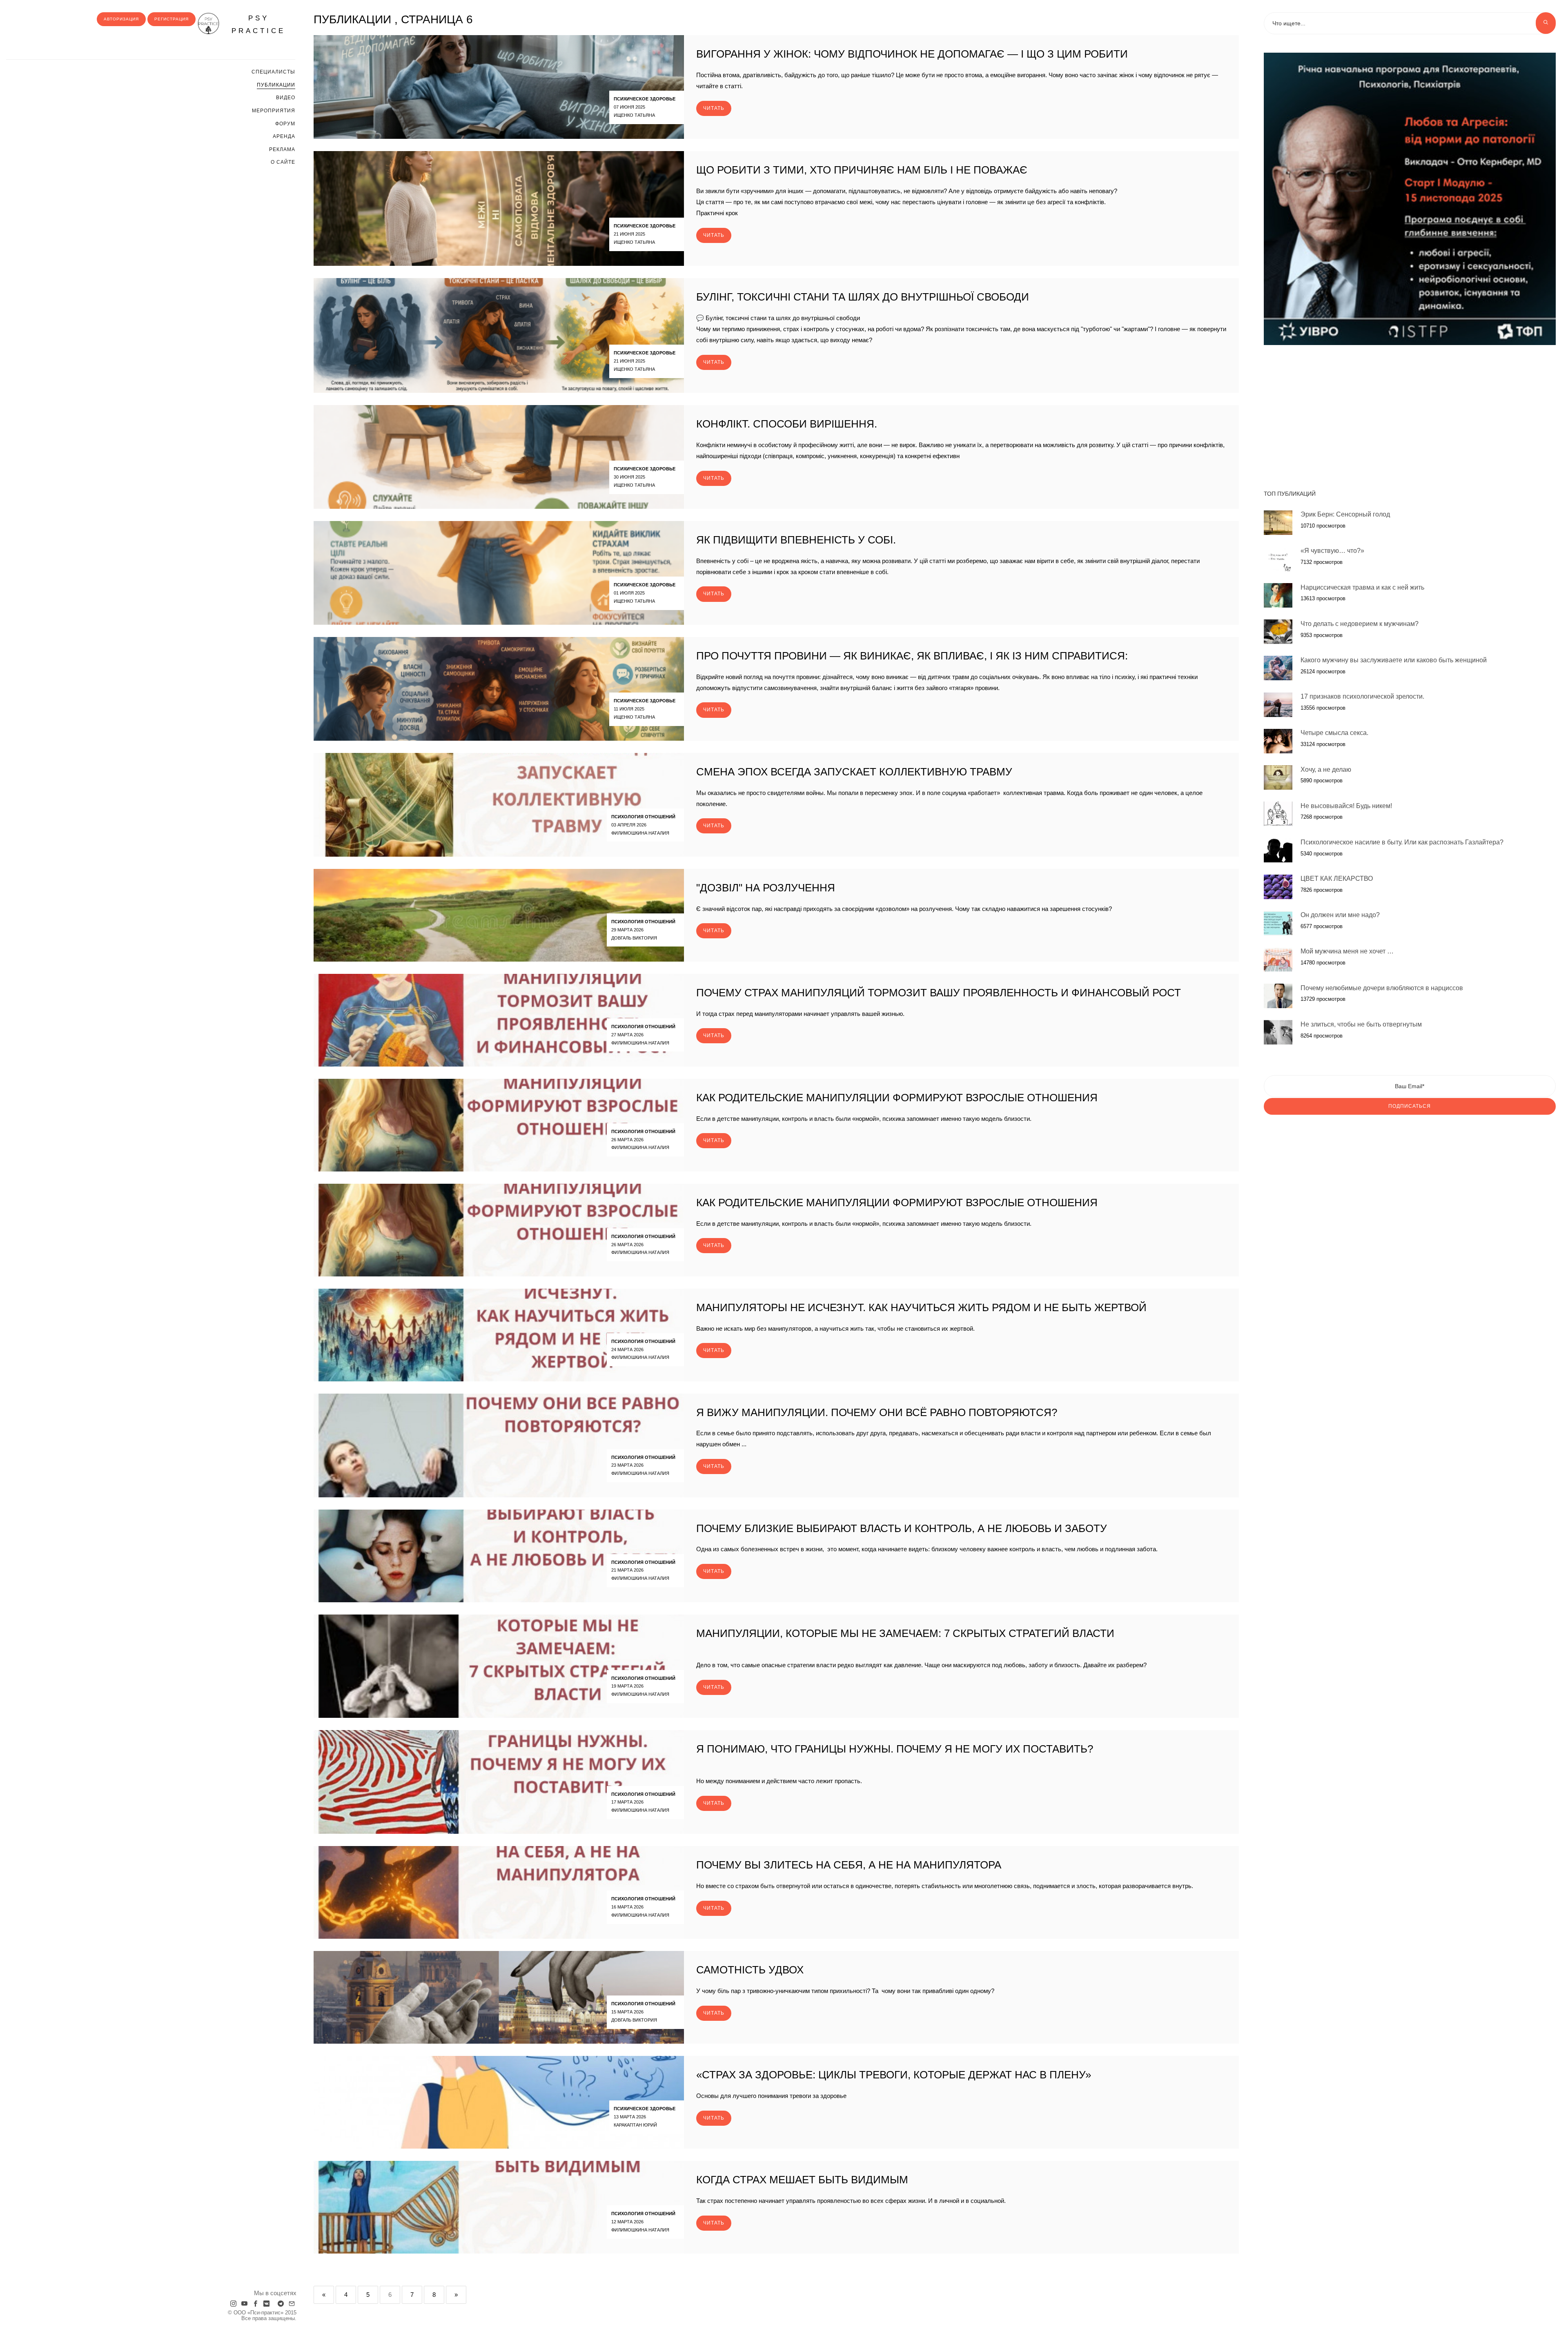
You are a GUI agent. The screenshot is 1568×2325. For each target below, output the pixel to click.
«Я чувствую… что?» (1332, 551)
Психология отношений (643, 817)
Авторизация (121, 19)
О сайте (283, 162)
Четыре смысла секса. (1334, 733)
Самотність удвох (750, 1970)
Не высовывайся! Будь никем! (1346, 805)
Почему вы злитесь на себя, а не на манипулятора (849, 1865)
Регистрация (171, 19)
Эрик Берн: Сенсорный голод (1345, 514)
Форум (285, 124)
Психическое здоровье (645, 99)
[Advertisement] (1410, 413)
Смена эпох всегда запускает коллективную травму (854, 772)
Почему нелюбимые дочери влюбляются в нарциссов (1382, 988)
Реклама (282, 149)
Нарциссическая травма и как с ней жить (1362, 587)
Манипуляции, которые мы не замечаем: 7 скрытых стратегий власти (905, 1633)
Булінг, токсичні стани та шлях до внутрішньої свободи (863, 297)
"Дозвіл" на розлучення (766, 888)
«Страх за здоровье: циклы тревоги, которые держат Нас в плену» (894, 2075)
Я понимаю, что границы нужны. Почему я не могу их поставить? (895, 1749)
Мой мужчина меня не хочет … (1347, 951)
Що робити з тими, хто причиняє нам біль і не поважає (862, 170)
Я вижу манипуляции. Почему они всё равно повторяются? (877, 1412)
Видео (286, 98)
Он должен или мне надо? (1340, 915)
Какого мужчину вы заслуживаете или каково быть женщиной (1394, 660)
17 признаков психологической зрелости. (1362, 696)
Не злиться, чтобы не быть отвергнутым (1361, 1024)
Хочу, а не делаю (1326, 769)
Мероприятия (274, 111)
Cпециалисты (273, 72)
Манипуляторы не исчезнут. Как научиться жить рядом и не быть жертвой (921, 1307)
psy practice (258, 24)
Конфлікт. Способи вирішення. (787, 424)
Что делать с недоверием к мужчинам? (1360, 623)
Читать (714, 108)
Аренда (284, 136)
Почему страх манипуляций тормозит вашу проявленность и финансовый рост (939, 993)
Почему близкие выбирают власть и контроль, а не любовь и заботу (902, 1528)
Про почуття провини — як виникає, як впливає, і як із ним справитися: (912, 656)
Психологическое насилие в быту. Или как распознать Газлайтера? (1402, 842)
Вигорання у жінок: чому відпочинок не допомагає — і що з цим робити (912, 54)
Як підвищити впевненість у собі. (796, 540)
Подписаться (1410, 1106)
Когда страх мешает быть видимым (802, 2180)
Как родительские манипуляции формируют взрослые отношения (897, 1098)
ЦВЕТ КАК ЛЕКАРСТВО (1337, 879)
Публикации (276, 85)
